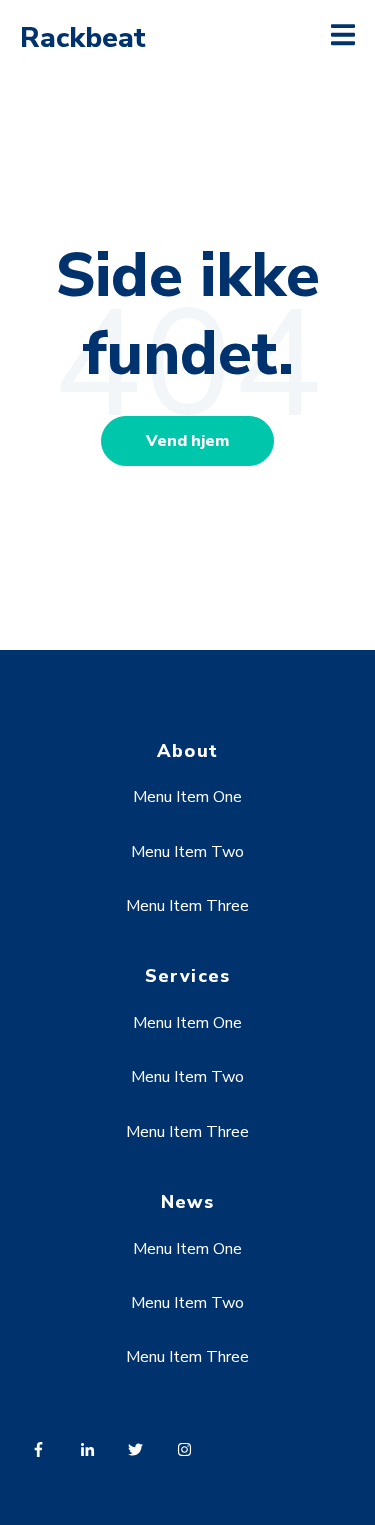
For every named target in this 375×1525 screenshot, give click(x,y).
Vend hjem (187, 441)
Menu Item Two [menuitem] (187, 852)
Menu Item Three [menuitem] (187, 906)
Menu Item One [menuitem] (187, 797)
